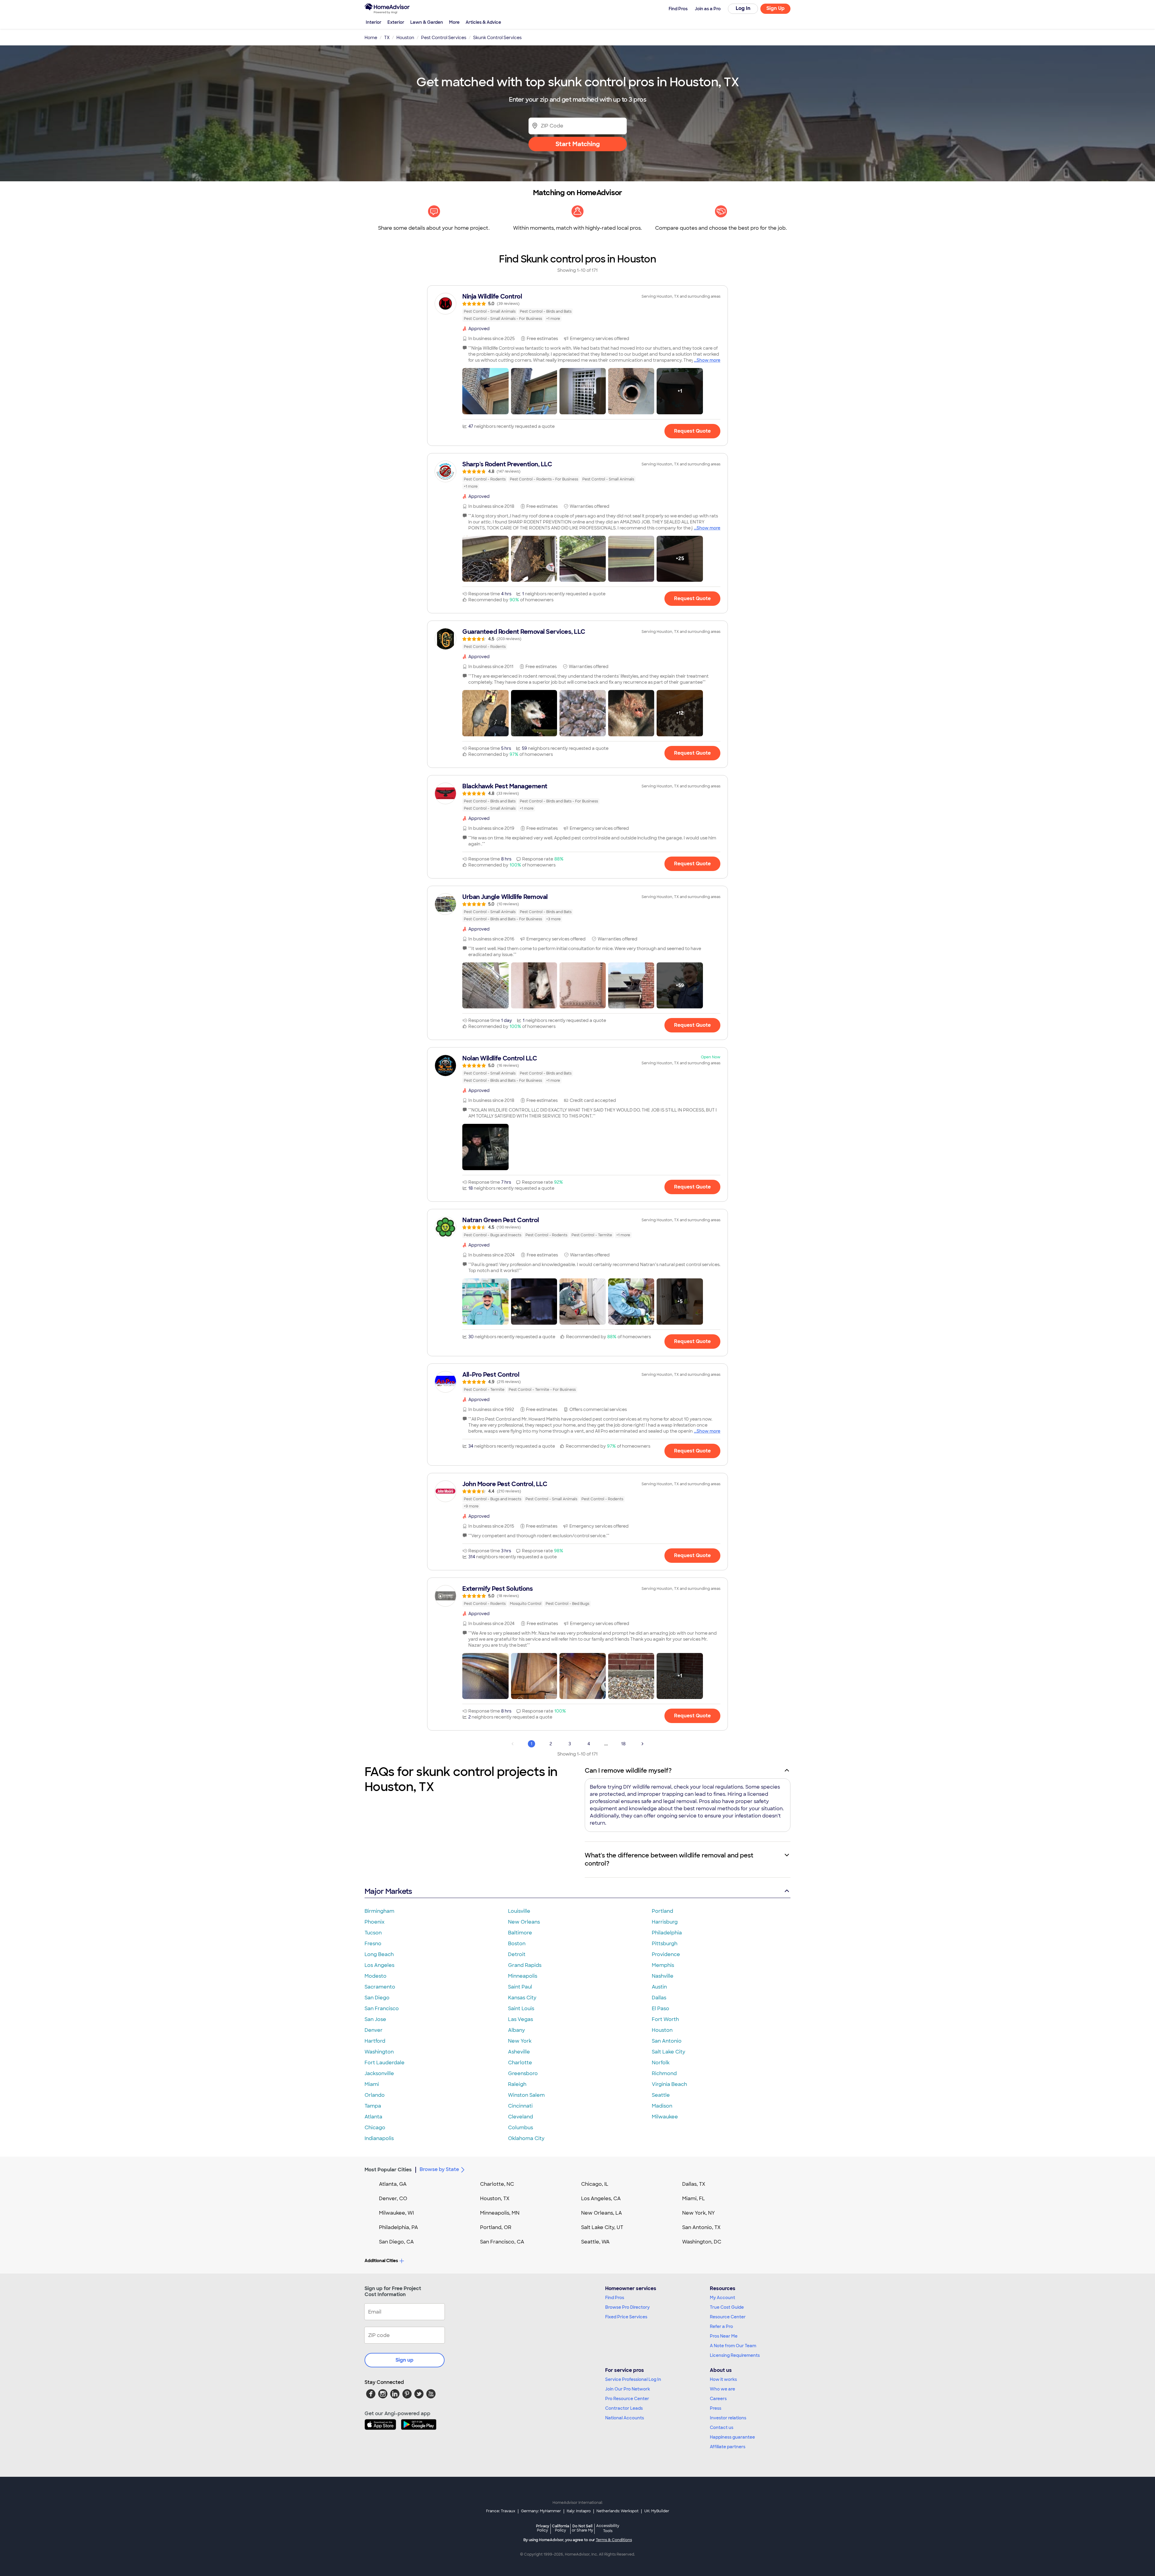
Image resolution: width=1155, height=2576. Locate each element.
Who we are (722, 2389)
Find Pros (615, 2298)
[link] (577, 307)
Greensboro (523, 2073)
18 (623, 1744)
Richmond (664, 2073)
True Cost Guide (727, 2307)
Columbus (521, 2128)
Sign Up (776, 8)
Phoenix (374, 1922)
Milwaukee (665, 2117)
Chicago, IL (595, 2184)
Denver (374, 2030)
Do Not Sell (582, 2528)
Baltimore (520, 1933)
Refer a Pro (721, 2326)
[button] (485, 391)
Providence (666, 1954)
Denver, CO (393, 2199)
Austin (659, 1987)
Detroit (517, 1954)
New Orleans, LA (602, 2213)
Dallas (659, 1998)
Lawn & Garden (427, 22)
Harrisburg (665, 1922)
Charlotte (520, 2063)
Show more (708, 360)
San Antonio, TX (701, 2227)
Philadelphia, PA (399, 2227)
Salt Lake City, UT (602, 2227)
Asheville (519, 2052)
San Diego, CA (396, 2242)
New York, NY (699, 2213)
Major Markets (388, 1891)
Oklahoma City (526, 2138)
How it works (723, 2379)
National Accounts (625, 2418)
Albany (516, 2030)
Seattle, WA (595, 2242)
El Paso (661, 2009)
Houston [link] (405, 38)
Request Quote (692, 431)
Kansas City (522, 1998)
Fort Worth (665, 2019)
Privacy (543, 2528)
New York (520, 2041)
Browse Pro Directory (627, 2307)
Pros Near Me (724, 2336)
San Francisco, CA (502, 2242)
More (454, 22)
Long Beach (379, 1954)
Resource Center (728, 2317)
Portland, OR (496, 2227)
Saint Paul (520, 1987)
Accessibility (608, 2528)
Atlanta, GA (393, 2184)
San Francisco (382, 2009)
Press (716, 2408)
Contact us (722, 2427)
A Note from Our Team (733, 2346)
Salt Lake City (668, 2052)
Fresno (373, 1944)
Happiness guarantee (732, 2437)
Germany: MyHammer (541, 2511)
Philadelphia (667, 1933)
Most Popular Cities (388, 2170)
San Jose (375, 2019)
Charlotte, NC (497, 2184)
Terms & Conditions (614, 2540)
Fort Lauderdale (385, 2063)
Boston (517, 1944)
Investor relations (728, 2418)
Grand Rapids (525, 1965)
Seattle (661, 2095)
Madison (662, 2106)
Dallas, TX (694, 2184)
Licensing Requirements (735, 2355)
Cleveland (521, 2117)
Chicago (375, 2128)
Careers (718, 2399)
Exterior (396, 22)
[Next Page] (642, 1744)
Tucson (373, 1933)
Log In (743, 8)
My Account (722, 2298)
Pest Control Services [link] (444, 38)
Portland (662, 1911)
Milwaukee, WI (396, 2213)
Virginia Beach (669, 2084)
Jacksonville (379, 2073)
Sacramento (380, 1987)
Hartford (375, 2041)
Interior (374, 22)
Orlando (375, 2095)
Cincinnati (520, 2106)
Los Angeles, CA (601, 2199)
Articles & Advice (483, 22)
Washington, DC (702, 2242)
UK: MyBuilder (657, 2511)
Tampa (373, 2106)
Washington (379, 2052)
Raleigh (517, 2084)
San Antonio (667, 2041)
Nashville (663, 1976)
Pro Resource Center (627, 2399)
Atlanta (373, 2117)
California (561, 2528)
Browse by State (439, 2169)
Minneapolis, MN (500, 2213)
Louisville (519, 1911)
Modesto (376, 1976)
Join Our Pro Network (628, 2389)
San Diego (377, 1998)
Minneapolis (523, 1976)
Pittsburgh (665, 1944)
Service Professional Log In (633, 2379)
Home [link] (371, 38)
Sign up (405, 2360)
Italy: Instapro (579, 2511)
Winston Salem (526, 2095)
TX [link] (387, 38)
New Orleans (524, 1922)
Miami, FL (694, 2199)
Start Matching (578, 144)
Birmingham (379, 1911)
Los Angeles (379, 1965)
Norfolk (661, 2063)
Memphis (663, 1965)
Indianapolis (379, 2138)
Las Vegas (521, 2019)
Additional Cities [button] (381, 2261)
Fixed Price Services (626, 2317)
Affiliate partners (728, 2447)
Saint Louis (521, 2009)
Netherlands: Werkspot (618, 2511)
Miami (372, 2084)
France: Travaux (501, 2511)
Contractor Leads (624, 2408)
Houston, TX (495, 2199)
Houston (662, 2030)
